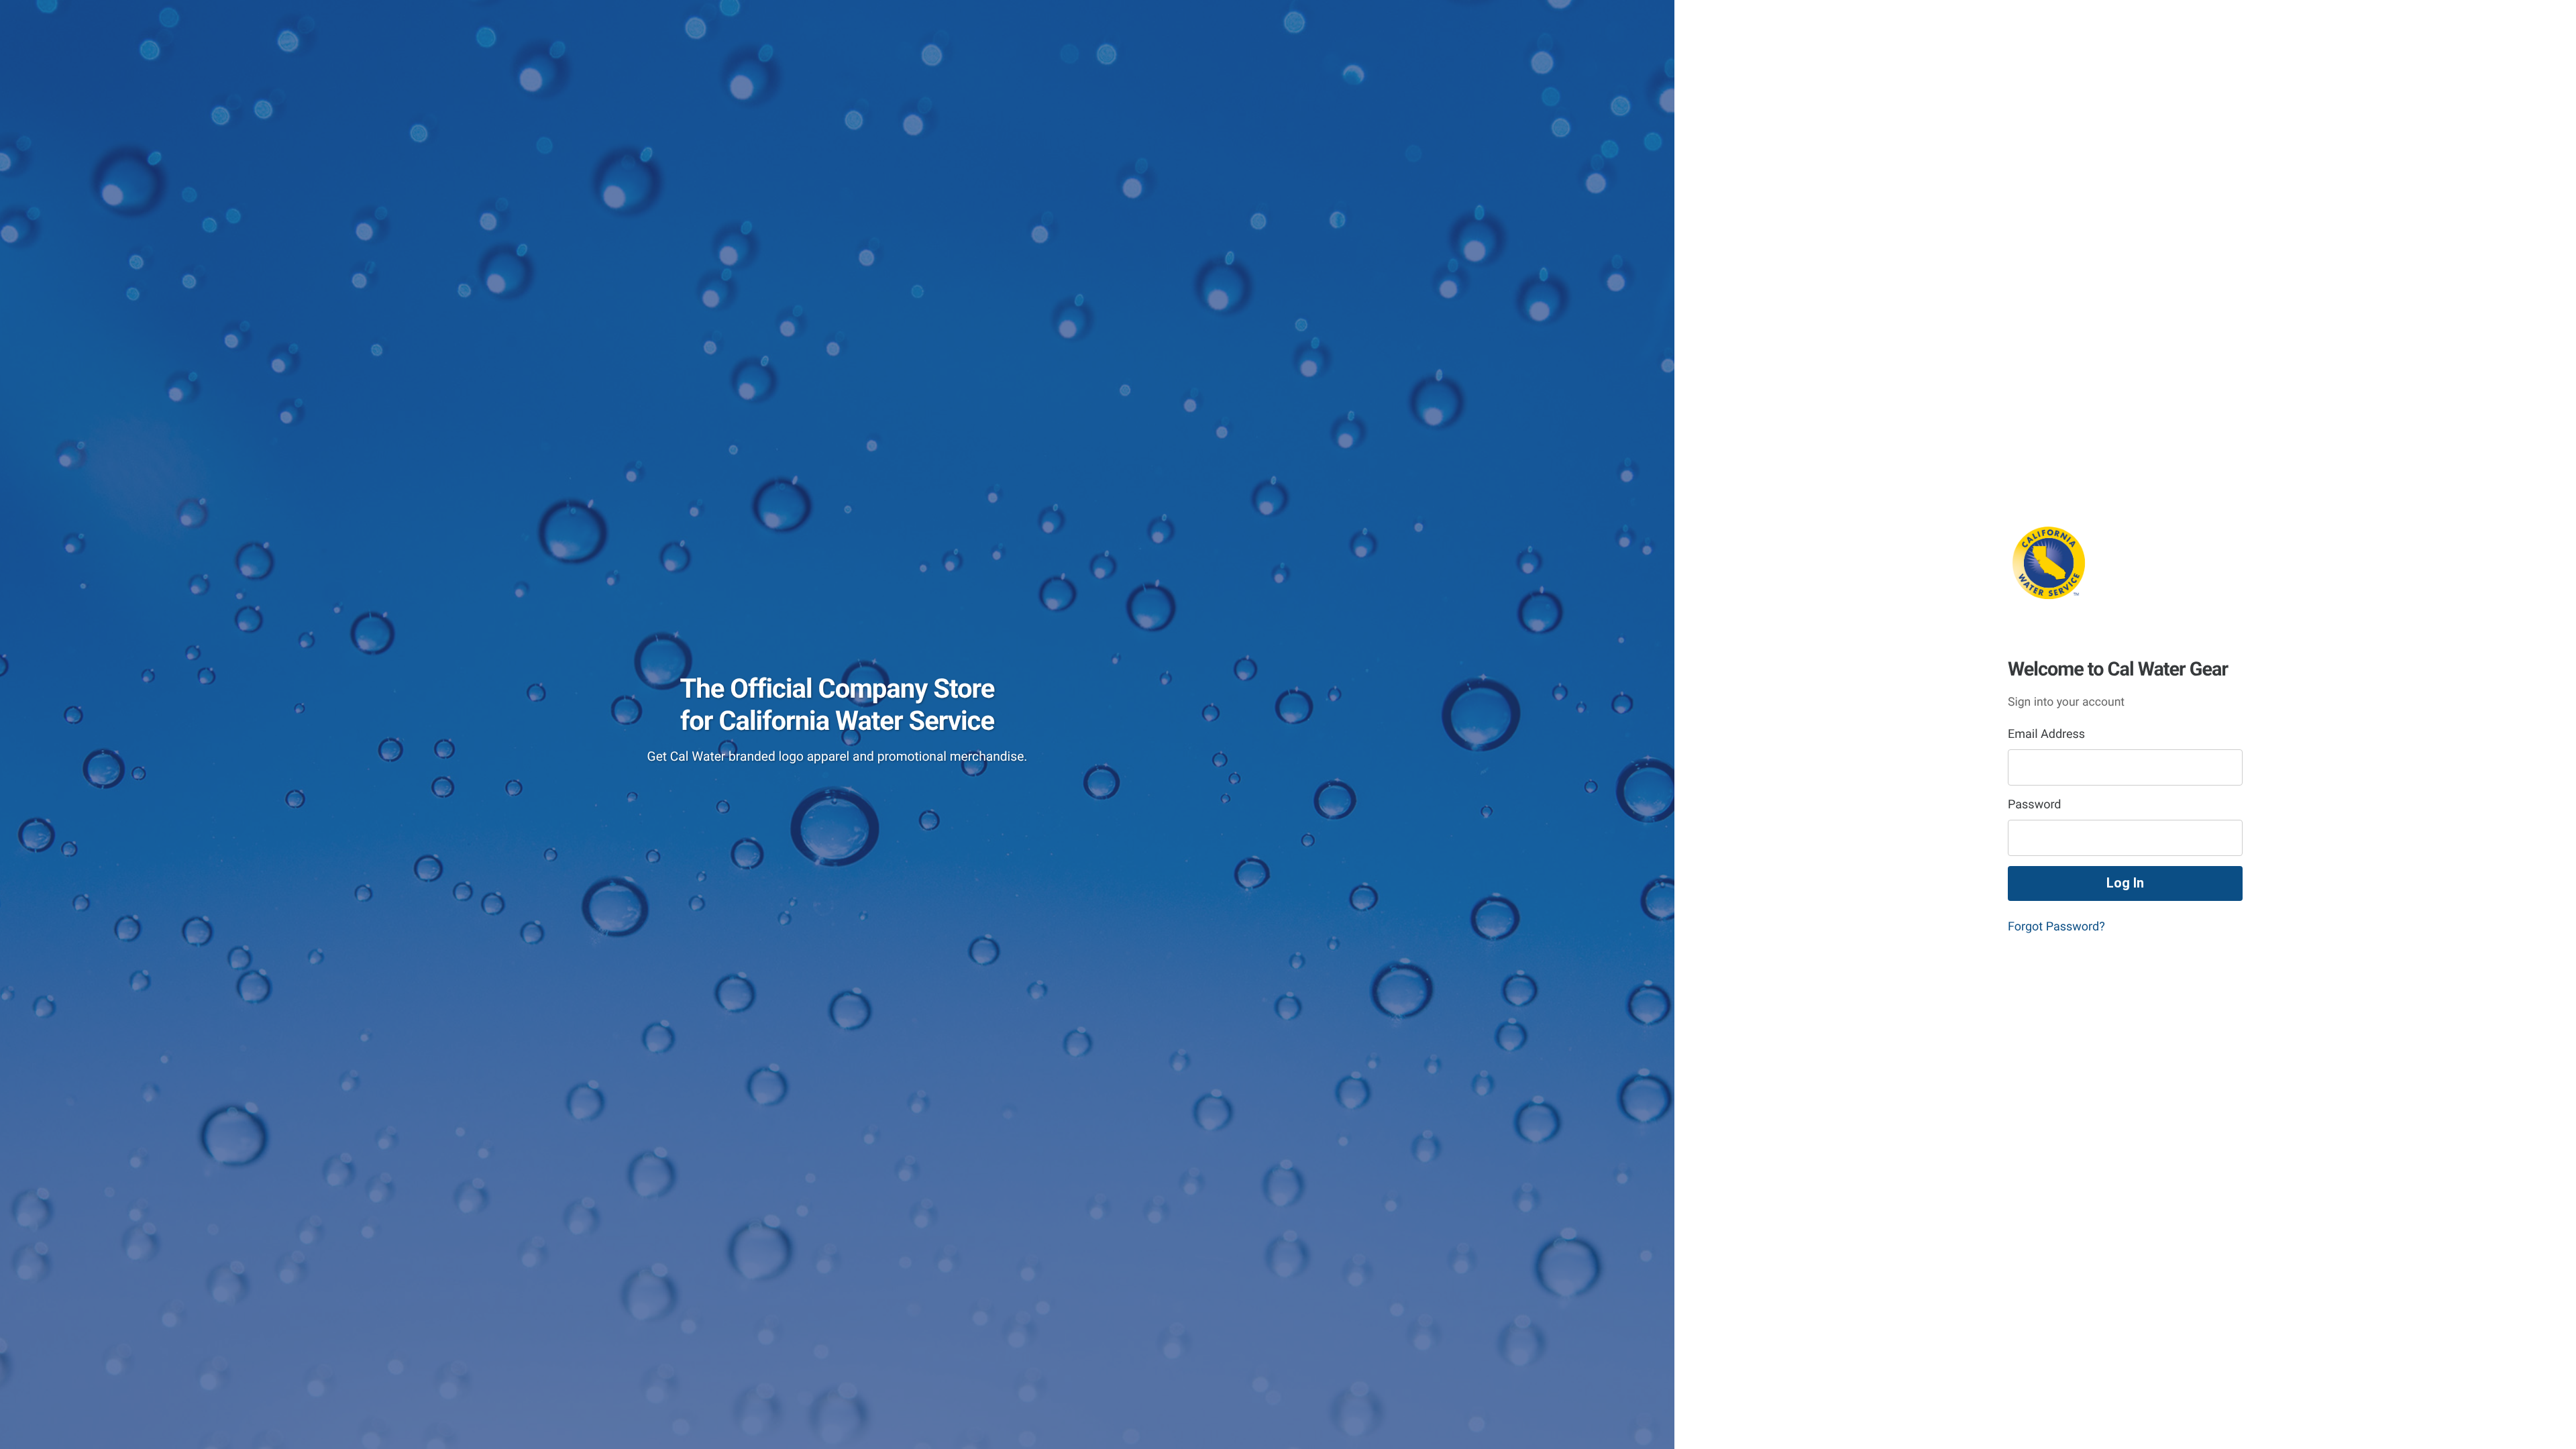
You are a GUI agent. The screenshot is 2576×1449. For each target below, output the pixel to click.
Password (2035, 805)
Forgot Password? (2056, 927)
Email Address (2046, 734)
